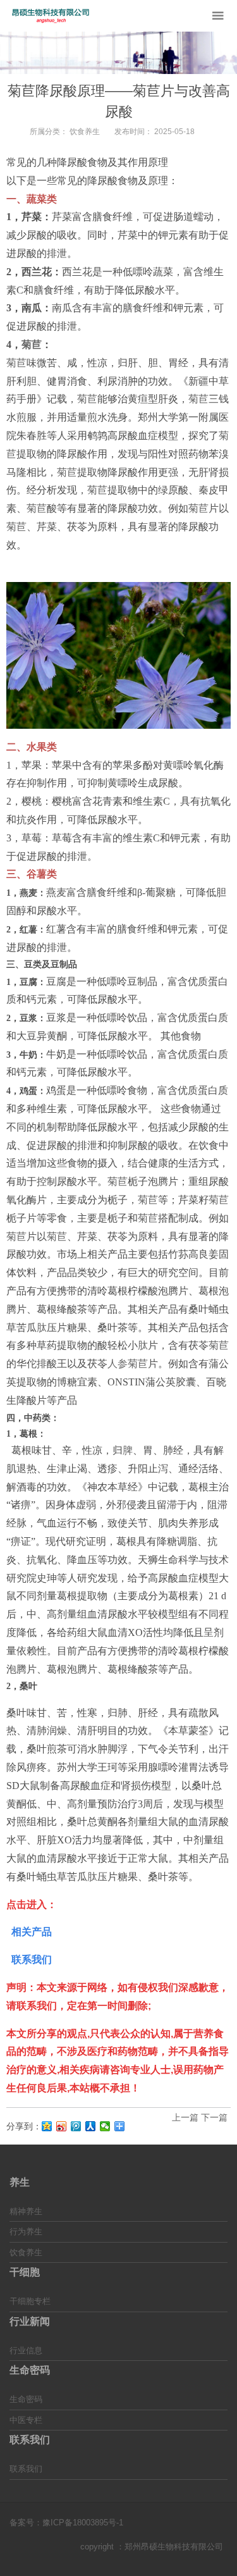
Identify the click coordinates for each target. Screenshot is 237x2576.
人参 (118, 1364)
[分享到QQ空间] (47, 2126)
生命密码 (26, 2399)
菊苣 (32, 344)
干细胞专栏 (30, 2301)
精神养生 (26, 2211)
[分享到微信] (105, 2126)
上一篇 (185, 2117)
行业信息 (26, 2350)
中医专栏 (26, 2420)
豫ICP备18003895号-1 (83, 2523)
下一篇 (214, 2117)
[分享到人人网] (91, 2126)
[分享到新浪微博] (62, 2126)
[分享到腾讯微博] (76, 2126)
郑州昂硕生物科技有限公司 (174, 2547)
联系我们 (26, 2469)
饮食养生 (85, 132)
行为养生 (26, 2232)
